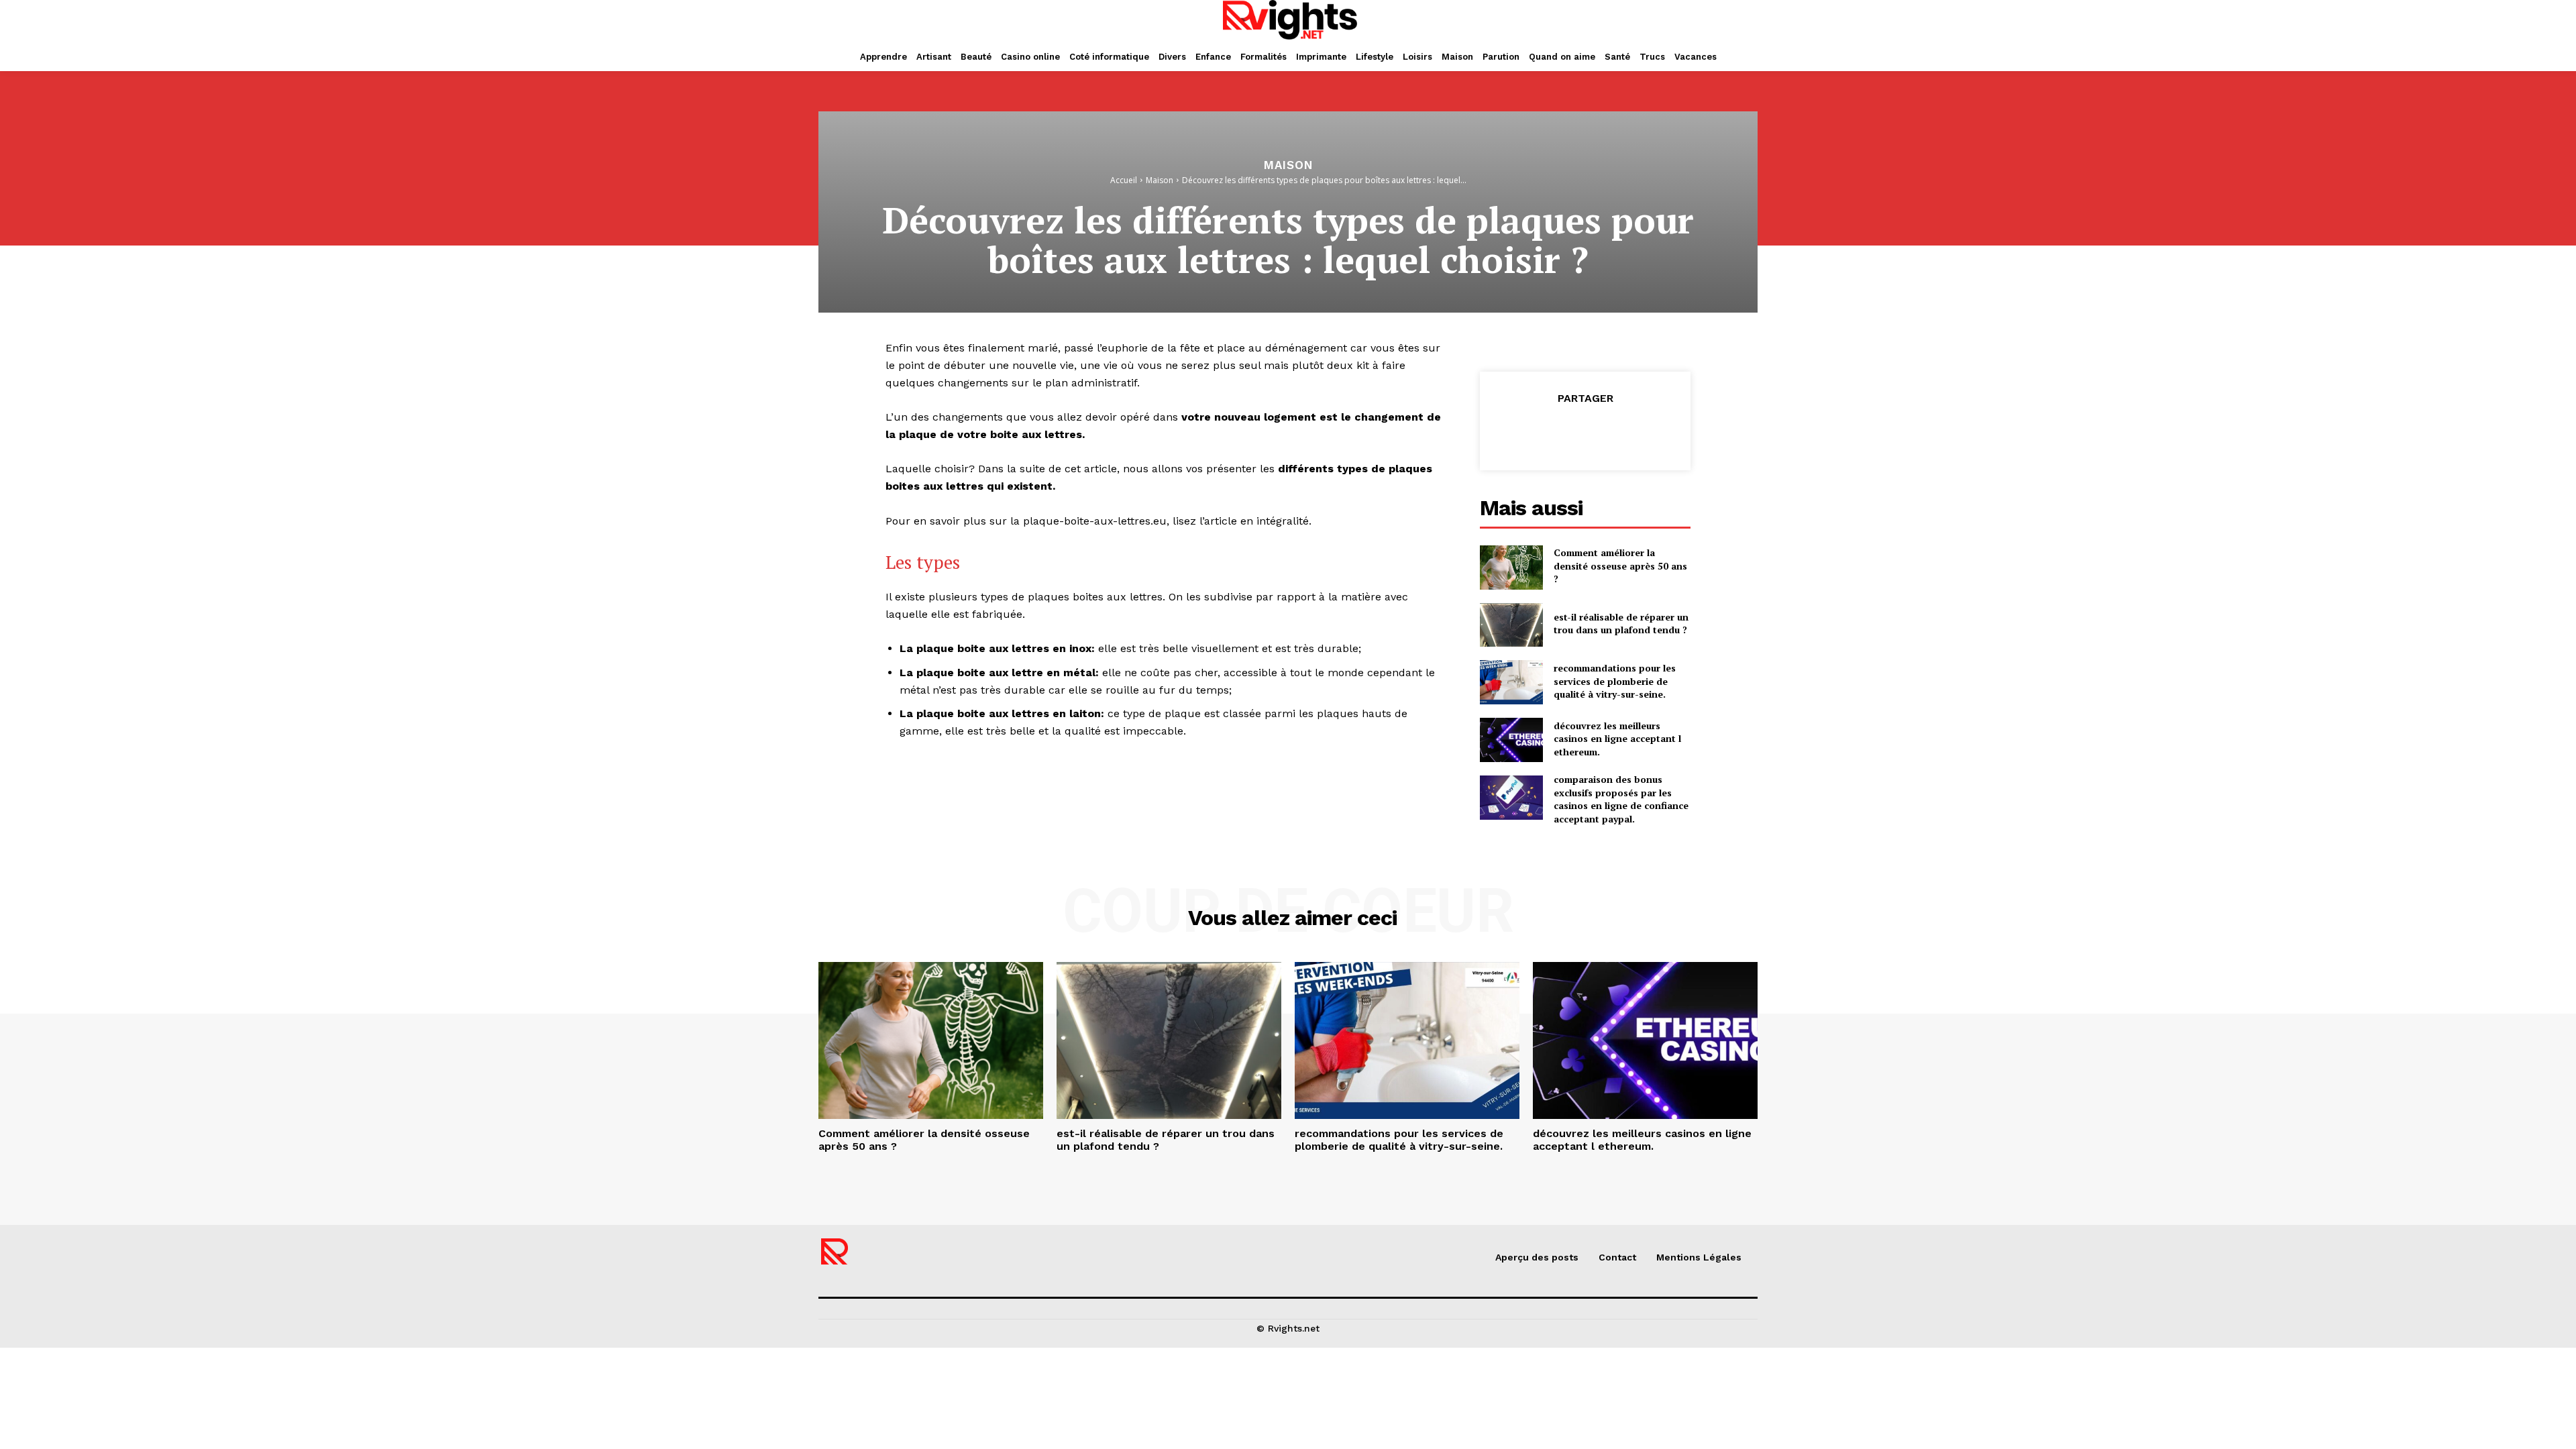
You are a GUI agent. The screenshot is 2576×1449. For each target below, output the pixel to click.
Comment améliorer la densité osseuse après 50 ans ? (1620, 566)
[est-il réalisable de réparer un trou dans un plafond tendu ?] (1511, 625)
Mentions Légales (1699, 1257)
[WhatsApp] (1615, 432)
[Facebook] (1523, 432)
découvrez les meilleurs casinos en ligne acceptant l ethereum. (1617, 739)
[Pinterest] (1585, 432)
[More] (1647, 432)
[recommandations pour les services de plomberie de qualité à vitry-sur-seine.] (1511, 682)
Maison (1288, 165)
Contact (1617, 1257)
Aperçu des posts (1537, 1257)
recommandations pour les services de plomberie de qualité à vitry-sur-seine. (1615, 681)
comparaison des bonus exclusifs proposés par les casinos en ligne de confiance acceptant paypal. (1621, 799)
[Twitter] (1554, 432)
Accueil (1124, 180)
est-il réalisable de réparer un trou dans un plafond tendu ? (1621, 624)
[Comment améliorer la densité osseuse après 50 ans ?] (1511, 568)
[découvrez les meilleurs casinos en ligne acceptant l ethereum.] (1511, 740)
